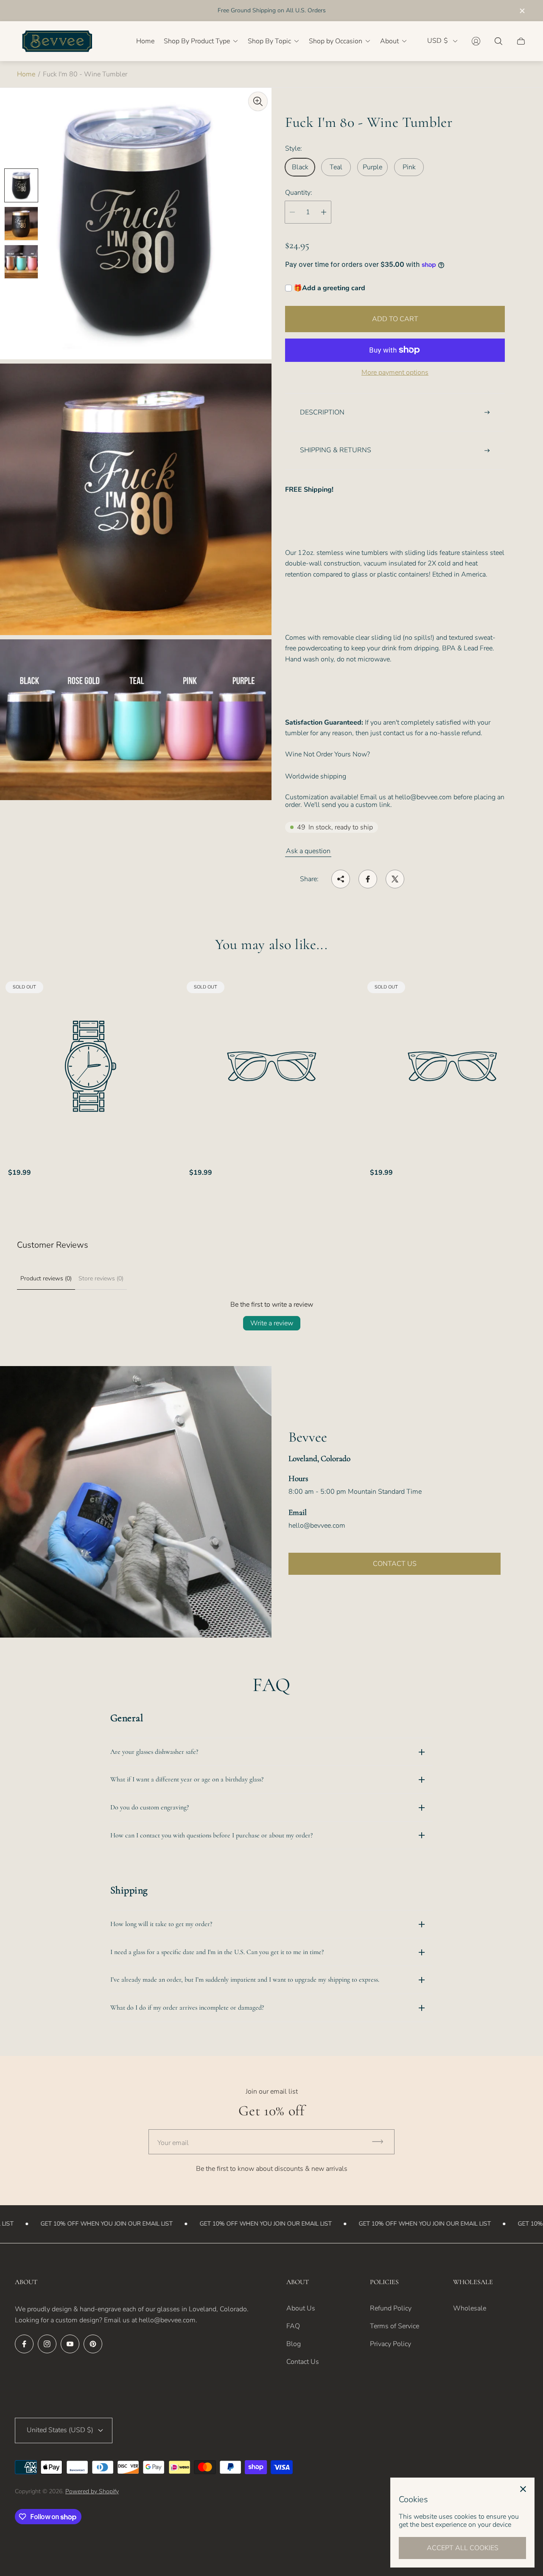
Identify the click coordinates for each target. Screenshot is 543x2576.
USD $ (438, 41)
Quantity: (299, 193)
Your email (173, 2143)
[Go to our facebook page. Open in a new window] (24, 2344)
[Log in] (476, 41)
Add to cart (395, 319)
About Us (301, 2308)
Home (26, 74)
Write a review (272, 1323)
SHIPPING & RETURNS (336, 450)
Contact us (395, 1564)
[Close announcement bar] (522, 11)
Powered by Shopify (92, 2491)
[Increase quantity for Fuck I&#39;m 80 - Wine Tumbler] (324, 212)
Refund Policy (391, 2308)
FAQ (293, 2326)
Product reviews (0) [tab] (46, 1278)
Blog (294, 2344)
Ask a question (308, 851)
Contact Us (303, 2362)
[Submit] (381, 2142)
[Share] (341, 879)
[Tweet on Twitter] (395, 879)
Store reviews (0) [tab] (101, 1278)
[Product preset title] (91, 1066)
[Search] (498, 41)
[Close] (523, 2489)
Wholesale (470, 2308)
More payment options (395, 372)
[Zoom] (258, 101)
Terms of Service (395, 2326)
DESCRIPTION (322, 412)
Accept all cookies (463, 2548)
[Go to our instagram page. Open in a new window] (47, 2344)
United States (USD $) (60, 2430)
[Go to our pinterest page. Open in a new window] (93, 2344)
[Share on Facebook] (368, 879)
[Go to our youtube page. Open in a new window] (70, 2344)
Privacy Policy (390, 2344)
